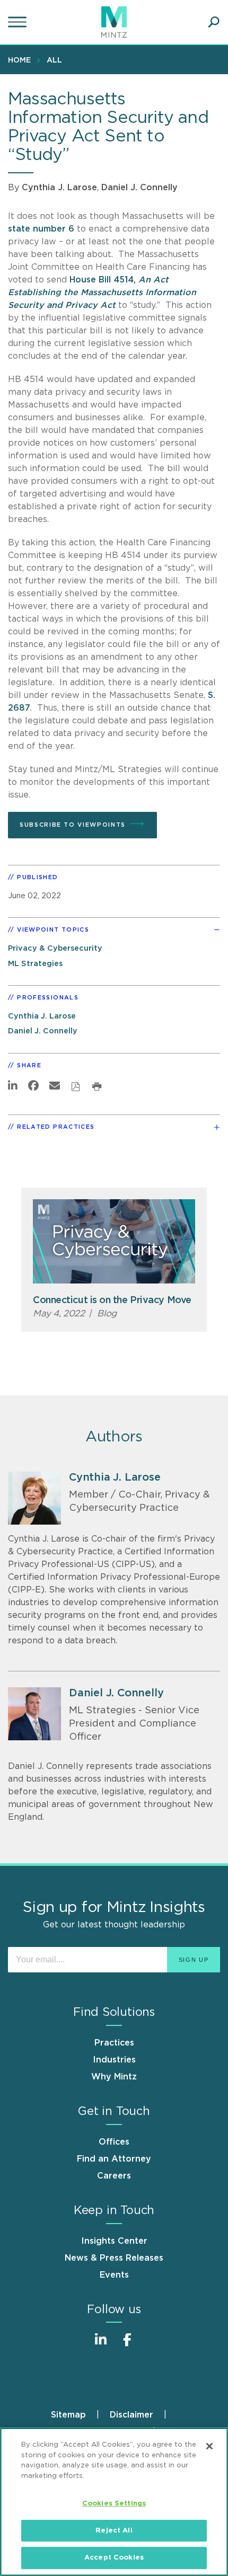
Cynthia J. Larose (59, 188)
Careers (114, 2176)
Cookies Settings (114, 2504)
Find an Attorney (114, 2159)
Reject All (114, 2531)
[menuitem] (22, 60)
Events (114, 2275)
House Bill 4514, (102, 293)
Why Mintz (114, 2077)
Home (19, 60)
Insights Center (114, 2241)
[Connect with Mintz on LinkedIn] (101, 2345)
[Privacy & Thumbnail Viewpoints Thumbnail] (114, 1241)
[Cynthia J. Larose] (34, 1498)
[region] (114, 2502)
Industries (114, 2060)
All (54, 60)
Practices (114, 2043)
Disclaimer (131, 2415)
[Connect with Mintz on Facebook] (127, 2345)
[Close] (209, 2446)
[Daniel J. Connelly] (34, 1714)
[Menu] (19, 22)
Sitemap (68, 2415)
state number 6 (41, 229)
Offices (114, 2142)
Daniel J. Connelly (139, 188)
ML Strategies (35, 964)
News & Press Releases (114, 2258)
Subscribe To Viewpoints (73, 825)
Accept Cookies (114, 2558)
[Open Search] (214, 22)
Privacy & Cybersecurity (55, 948)
